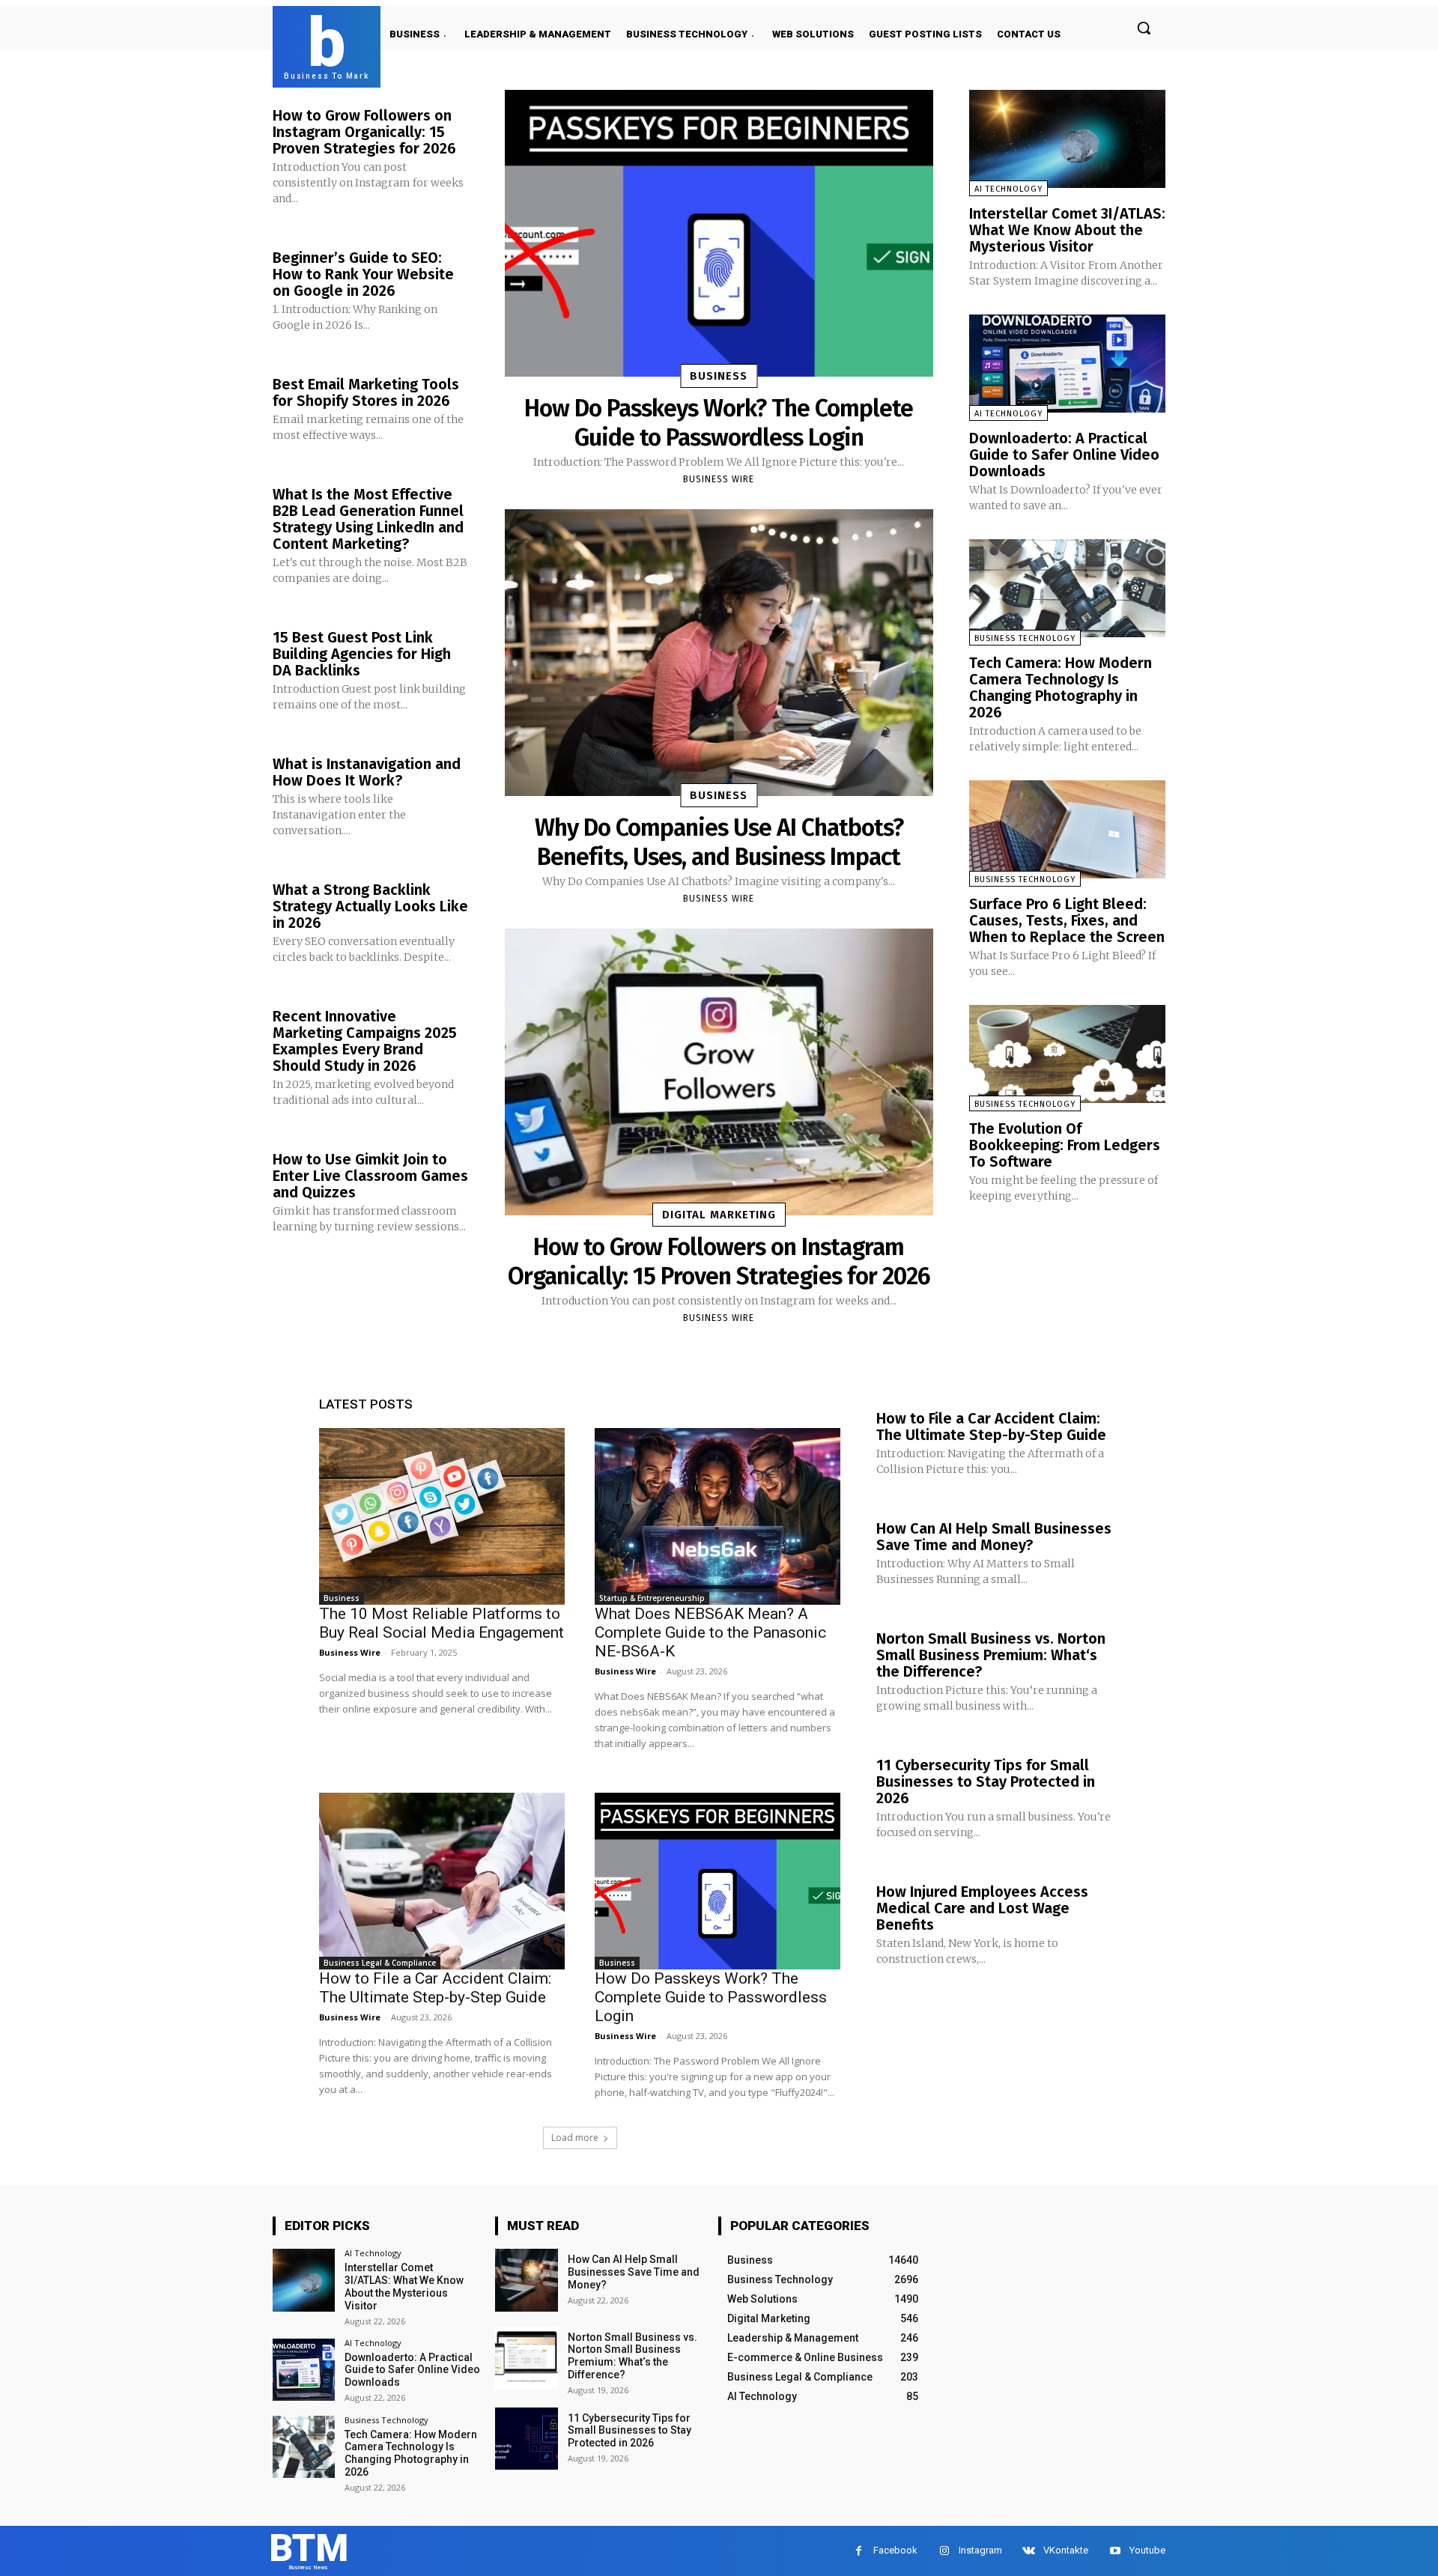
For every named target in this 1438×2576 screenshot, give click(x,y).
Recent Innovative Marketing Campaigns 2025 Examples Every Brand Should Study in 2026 (365, 1041)
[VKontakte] (1029, 2551)
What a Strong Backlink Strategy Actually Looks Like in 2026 (370, 906)
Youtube (1147, 2550)
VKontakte (1066, 2550)
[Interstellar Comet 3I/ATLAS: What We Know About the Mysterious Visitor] (1067, 139)
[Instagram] (944, 2551)
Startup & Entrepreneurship (652, 1598)
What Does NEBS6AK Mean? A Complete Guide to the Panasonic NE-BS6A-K (710, 1632)
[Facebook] (859, 2551)
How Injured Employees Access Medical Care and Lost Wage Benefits (982, 1908)
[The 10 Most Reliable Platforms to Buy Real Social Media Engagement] (442, 1516)
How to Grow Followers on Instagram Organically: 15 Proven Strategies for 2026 (364, 132)
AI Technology (1008, 189)
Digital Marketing (719, 1215)
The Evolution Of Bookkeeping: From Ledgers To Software (1065, 1145)
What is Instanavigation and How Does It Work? (367, 772)
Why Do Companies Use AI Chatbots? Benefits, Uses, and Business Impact (719, 842)
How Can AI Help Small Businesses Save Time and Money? (994, 1537)
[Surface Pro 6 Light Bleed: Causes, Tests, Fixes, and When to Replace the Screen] (1067, 829)
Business (719, 376)
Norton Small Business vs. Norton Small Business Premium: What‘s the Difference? (991, 1655)
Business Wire (719, 479)
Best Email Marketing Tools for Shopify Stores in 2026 (366, 392)
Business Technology (1025, 638)
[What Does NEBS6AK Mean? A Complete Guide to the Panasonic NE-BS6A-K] (718, 1516)
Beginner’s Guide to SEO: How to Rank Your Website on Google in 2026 (363, 274)
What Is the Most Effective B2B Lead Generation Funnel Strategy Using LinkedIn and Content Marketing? (368, 519)
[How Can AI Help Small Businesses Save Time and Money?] (526, 2280)
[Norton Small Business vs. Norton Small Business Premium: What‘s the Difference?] (526, 2358)
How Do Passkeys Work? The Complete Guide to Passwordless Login (719, 422)
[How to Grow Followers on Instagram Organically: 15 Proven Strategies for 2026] (719, 1072)
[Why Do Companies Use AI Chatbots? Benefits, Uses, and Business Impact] (719, 653)
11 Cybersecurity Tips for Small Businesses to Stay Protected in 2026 (986, 1781)
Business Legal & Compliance (380, 1963)
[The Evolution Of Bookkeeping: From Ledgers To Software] (1067, 1054)
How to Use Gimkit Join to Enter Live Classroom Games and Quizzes (370, 1176)
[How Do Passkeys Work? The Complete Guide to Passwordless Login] (719, 233)
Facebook (895, 2550)
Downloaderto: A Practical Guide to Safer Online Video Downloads (1064, 455)
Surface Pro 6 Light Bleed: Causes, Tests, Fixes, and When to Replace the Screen (1067, 920)
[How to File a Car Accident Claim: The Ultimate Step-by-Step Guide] (442, 1881)
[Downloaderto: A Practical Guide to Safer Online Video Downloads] (1067, 364)
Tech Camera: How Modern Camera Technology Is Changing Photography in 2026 (1061, 687)
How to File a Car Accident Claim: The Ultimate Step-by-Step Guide (435, 1988)
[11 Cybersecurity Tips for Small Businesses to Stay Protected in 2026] (526, 2439)
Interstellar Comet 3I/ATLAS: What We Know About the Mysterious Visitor (1067, 230)
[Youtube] (1115, 2551)
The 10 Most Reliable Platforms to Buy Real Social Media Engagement (442, 1623)
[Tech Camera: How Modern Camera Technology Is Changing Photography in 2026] (1067, 588)
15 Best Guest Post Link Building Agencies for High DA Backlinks (362, 654)
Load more (575, 2138)
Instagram (980, 2550)
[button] (1144, 28)
